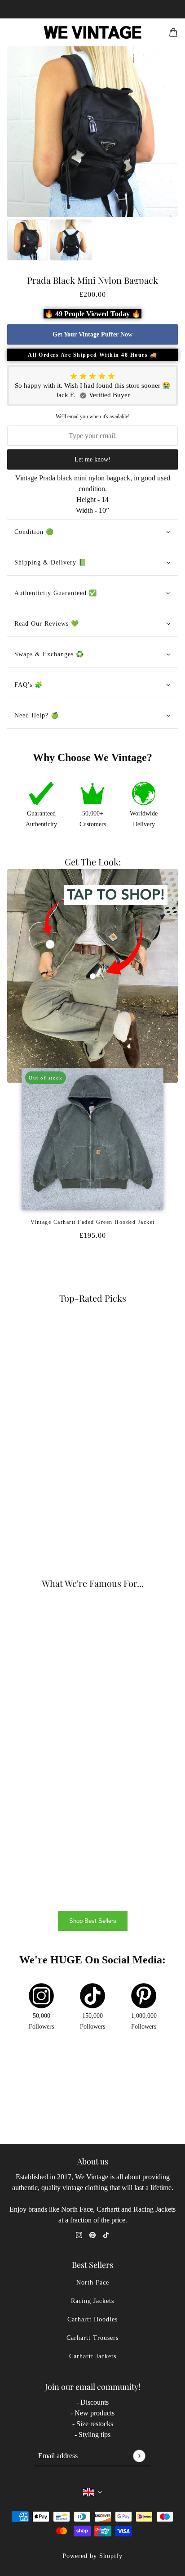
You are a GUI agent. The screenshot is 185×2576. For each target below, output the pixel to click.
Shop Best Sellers (93, 1921)
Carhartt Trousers (92, 2338)
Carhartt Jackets (93, 2356)
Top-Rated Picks (93, 1298)
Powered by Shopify (92, 2556)
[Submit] (139, 2456)
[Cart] (173, 32)
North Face (93, 2283)
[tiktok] (106, 2235)
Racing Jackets (92, 2301)
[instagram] (79, 2235)
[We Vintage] (93, 32)
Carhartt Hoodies (92, 2319)
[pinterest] (92, 2235)
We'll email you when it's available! (93, 417)
